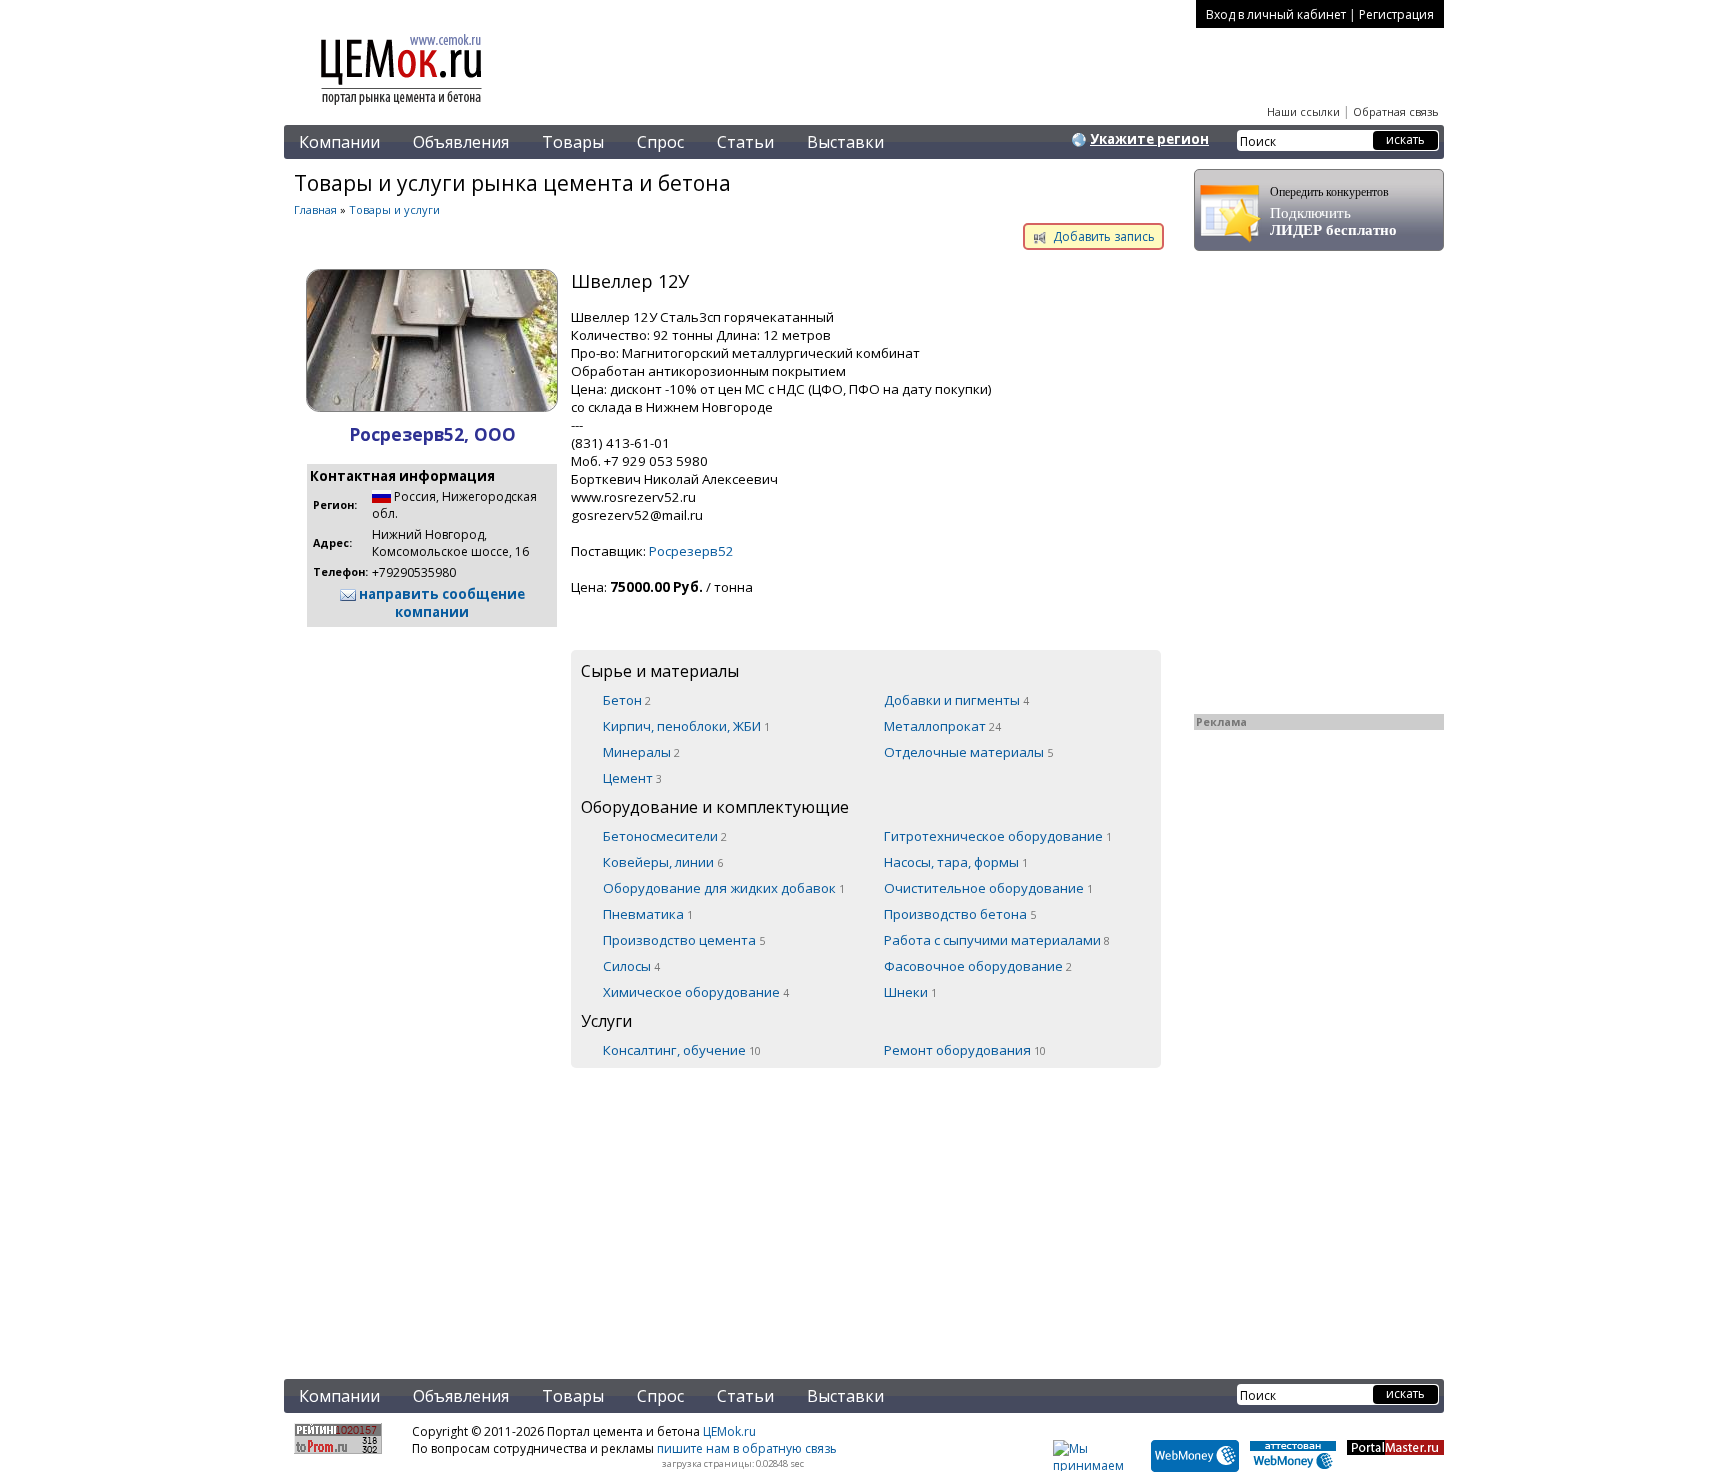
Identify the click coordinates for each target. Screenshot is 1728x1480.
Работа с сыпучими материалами (997, 940)
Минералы (641, 752)
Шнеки (910, 992)
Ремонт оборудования (965, 1050)
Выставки (845, 142)
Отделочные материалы (968, 752)
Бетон (627, 700)
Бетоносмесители (665, 836)
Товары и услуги (394, 209)
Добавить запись (1102, 236)
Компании (339, 142)
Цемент (632, 778)
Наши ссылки (1303, 111)
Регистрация (1396, 14)
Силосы (631, 966)
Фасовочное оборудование (978, 966)
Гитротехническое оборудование (998, 836)
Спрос (660, 142)
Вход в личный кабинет (1276, 14)
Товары (573, 142)
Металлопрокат (942, 726)
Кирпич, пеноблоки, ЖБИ (686, 726)
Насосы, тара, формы (956, 862)
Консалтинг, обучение (682, 1050)
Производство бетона (960, 914)
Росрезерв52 (691, 551)
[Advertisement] (729, 1211)
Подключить (1333, 211)
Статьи (745, 142)
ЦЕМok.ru (729, 1431)
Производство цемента (684, 940)
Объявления (461, 142)
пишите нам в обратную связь (747, 1448)
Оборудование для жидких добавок (724, 888)
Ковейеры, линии (663, 862)
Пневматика (648, 914)
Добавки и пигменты (956, 700)
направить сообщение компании (440, 603)
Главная (315, 209)
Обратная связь (1396, 111)
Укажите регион (1149, 139)
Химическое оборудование (696, 992)
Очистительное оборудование (988, 888)
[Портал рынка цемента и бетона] (402, 107)
